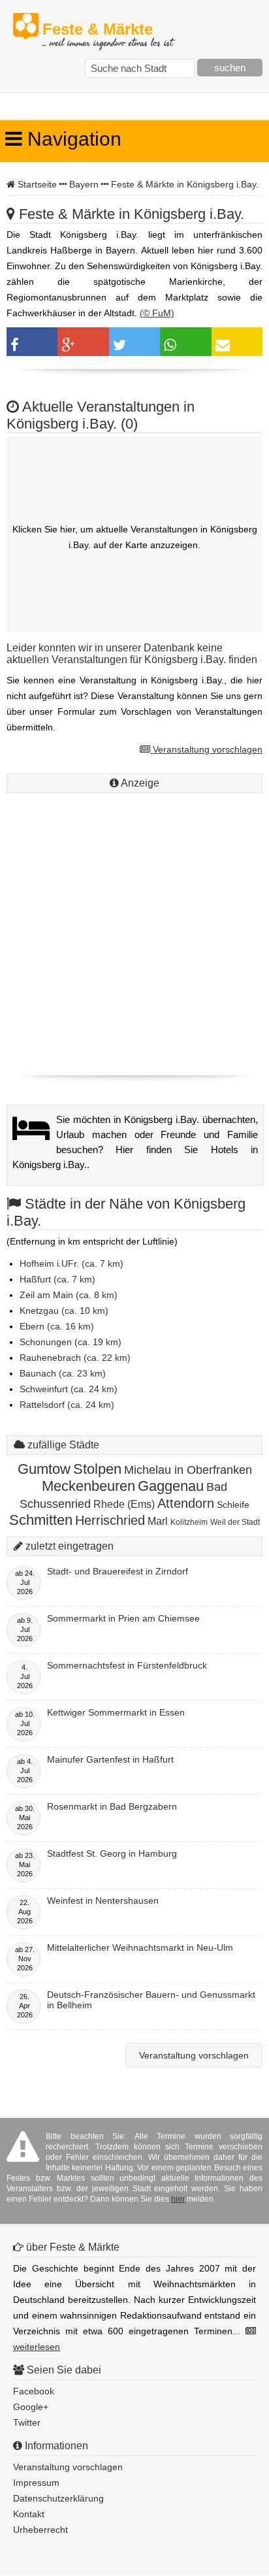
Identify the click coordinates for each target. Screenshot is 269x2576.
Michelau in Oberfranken (188, 1470)
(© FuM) (157, 313)
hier (178, 2199)
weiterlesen (37, 2347)
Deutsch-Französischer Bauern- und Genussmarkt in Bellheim (151, 2000)
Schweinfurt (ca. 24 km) (69, 1389)
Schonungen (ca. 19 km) (71, 1342)
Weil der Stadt (235, 1522)
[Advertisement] (134, 931)
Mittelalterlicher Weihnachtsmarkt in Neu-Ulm (140, 1948)
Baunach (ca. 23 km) (63, 1373)
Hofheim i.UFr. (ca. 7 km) (71, 1264)
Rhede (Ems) (124, 1504)
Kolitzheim (189, 1522)
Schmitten (41, 1520)
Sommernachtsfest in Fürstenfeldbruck (127, 1665)
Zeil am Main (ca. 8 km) (69, 1295)
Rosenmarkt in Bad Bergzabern (112, 1806)
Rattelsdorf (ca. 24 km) (67, 1405)
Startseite (37, 184)
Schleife (233, 1505)
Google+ (31, 2407)
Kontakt (29, 2514)
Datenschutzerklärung (58, 2498)
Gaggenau (171, 1486)
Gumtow (44, 1469)
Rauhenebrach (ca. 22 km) (75, 1358)
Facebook (34, 2391)
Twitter (27, 2422)
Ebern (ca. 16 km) (57, 1326)
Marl (158, 1521)
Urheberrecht (40, 2530)
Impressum (36, 2483)
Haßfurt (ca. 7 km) (57, 1279)
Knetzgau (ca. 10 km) (64, 1311)
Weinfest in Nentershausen (103, 1900)
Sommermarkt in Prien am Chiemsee (123, 1618)
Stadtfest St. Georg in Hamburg (112, 1853)
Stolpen (97, 1469)
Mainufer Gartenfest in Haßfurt (110, 1759)
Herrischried (110, 1520)
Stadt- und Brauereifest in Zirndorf (118, 1571)
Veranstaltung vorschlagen (206, 749)
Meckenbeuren (88, 1486)
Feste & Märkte (107, 30)
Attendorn (186, 1503)
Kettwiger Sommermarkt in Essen (116, 1712)
